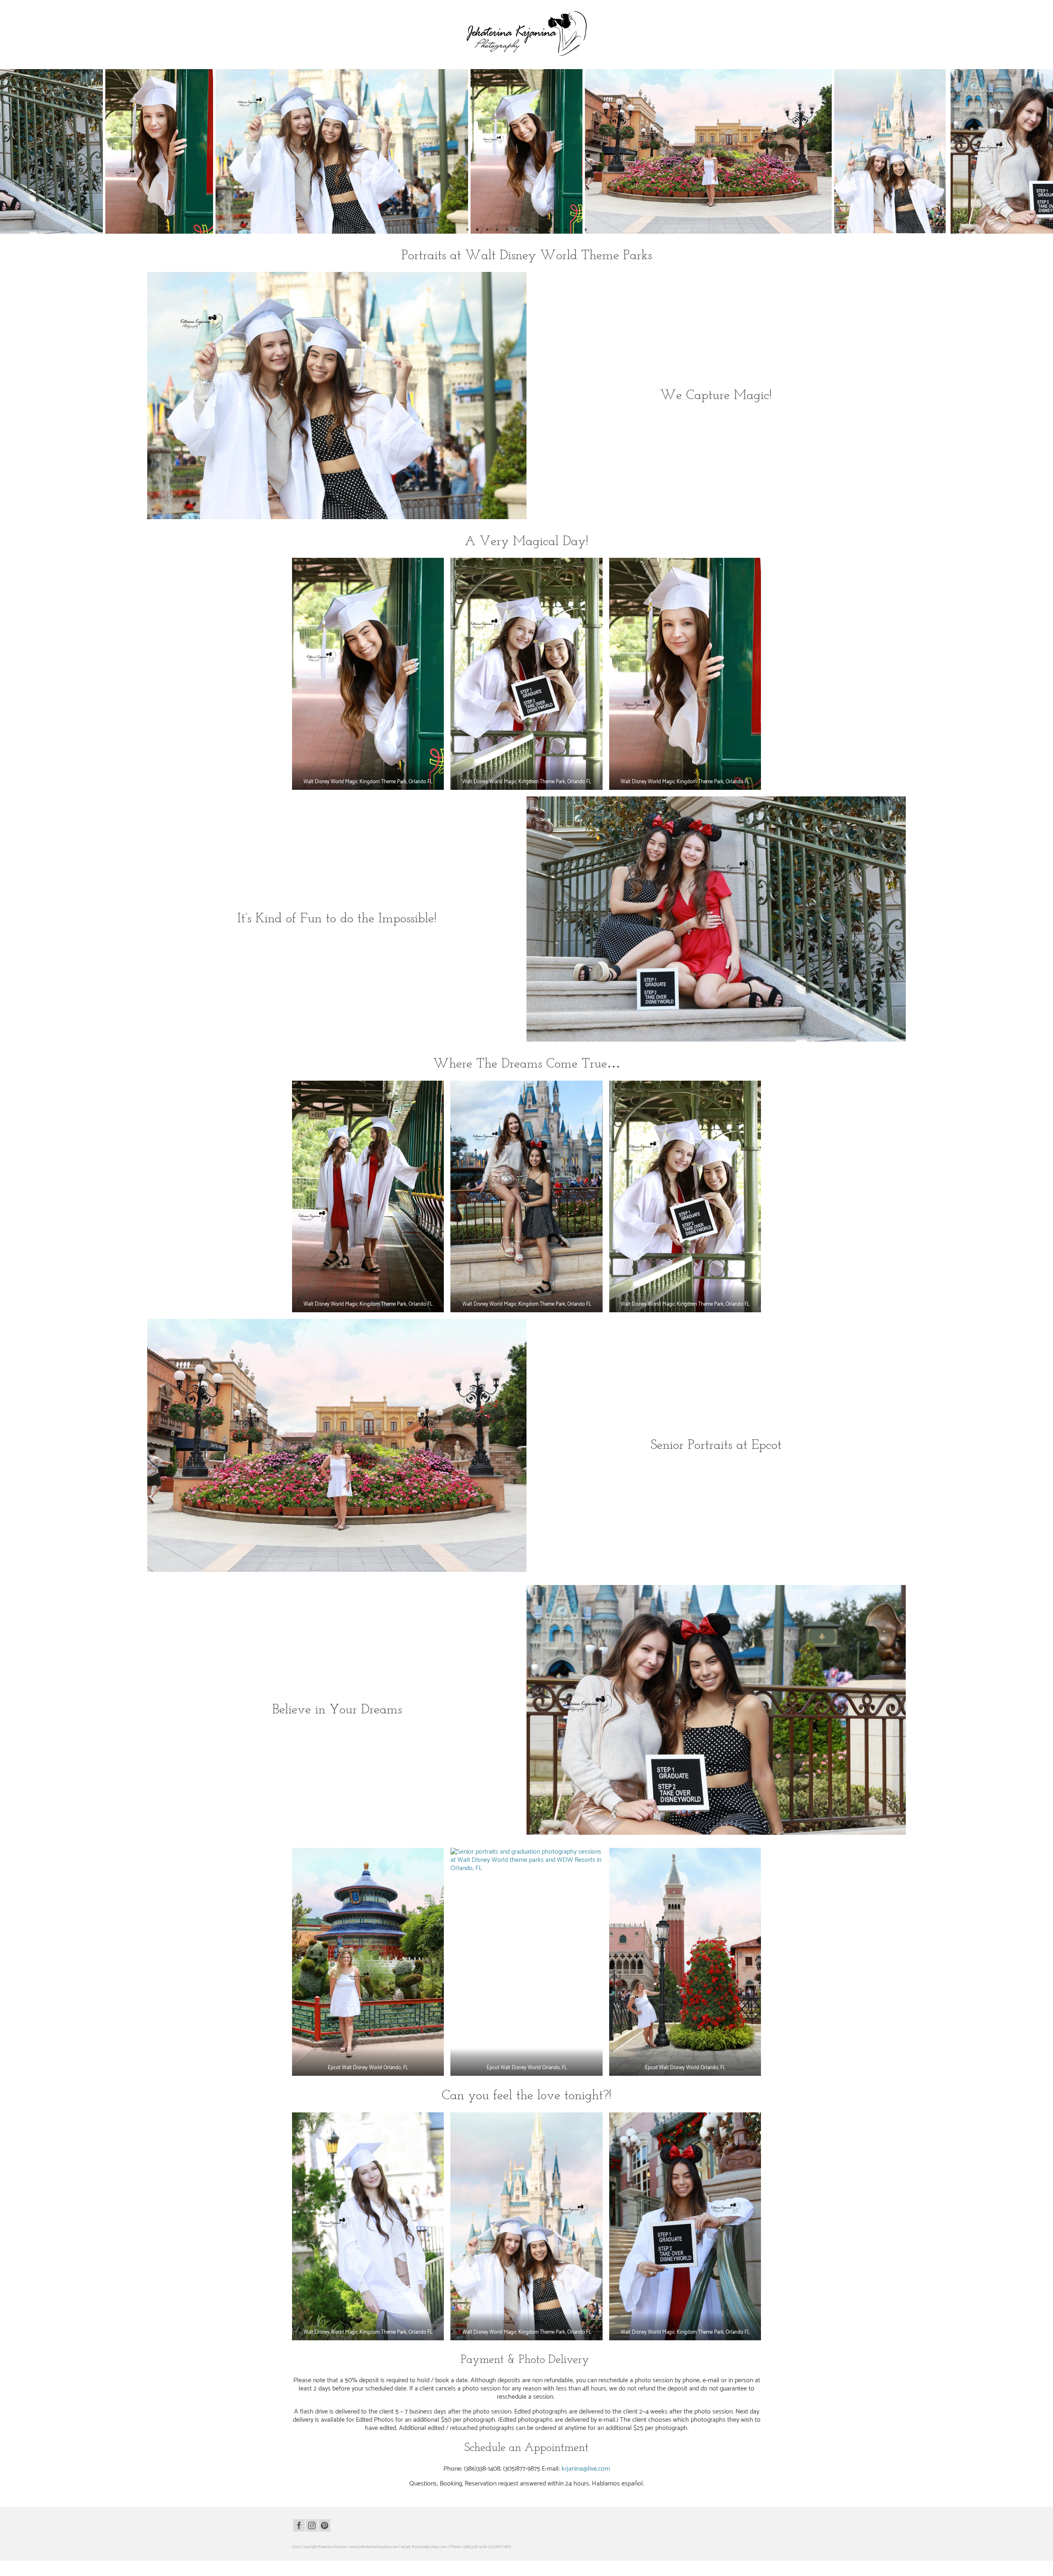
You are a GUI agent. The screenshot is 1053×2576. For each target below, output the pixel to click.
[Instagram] (312, 2525)
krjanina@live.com (586, 2469)
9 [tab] (546, 230)
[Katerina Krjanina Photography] (526, 33)
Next (1042, 152)
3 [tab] (487, 230)
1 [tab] (467, 230)
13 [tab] (586, 230)
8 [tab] (536, 230)
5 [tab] (507, 230)
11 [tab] (566, 230)
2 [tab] (477, 230)
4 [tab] (497, 230)
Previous (11, 152)
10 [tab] (556, 230)
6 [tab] (517, 230)
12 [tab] (576, 230)
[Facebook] (299, 2525)
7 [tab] (526, 230)
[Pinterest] (325, 2525)
